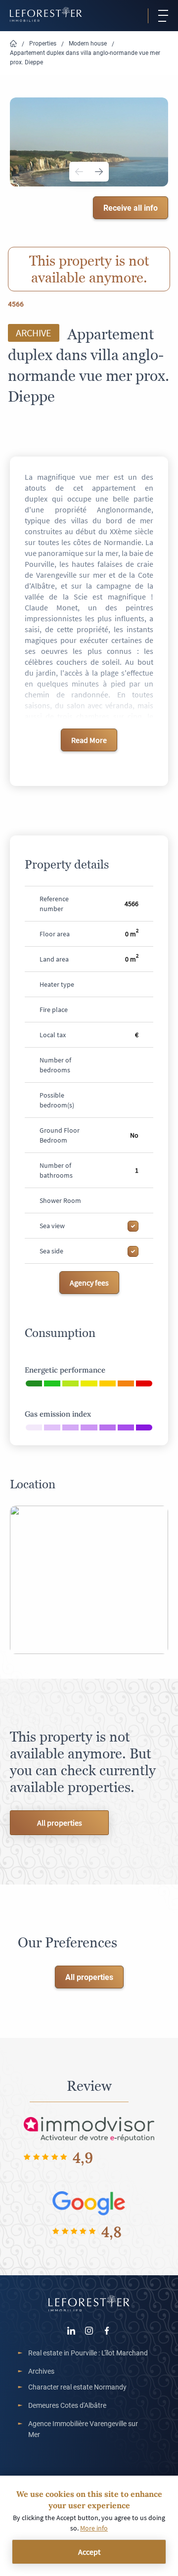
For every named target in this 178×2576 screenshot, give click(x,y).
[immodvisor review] (89, 2128)
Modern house (88, 43)
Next (99, 172)
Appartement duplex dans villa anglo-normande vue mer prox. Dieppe (85, 57)
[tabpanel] (89, 142)
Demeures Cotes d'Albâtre (67, 2405)
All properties (60, 1823)
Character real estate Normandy (77, 2387)
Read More (89, 740)
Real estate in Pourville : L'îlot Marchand (88, 2353)
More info (94, 2528)
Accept (89, 2552)
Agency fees (89, 1283)
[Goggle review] (89, 2202)
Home (13, 44)
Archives (41, 2371)
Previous (79, 172)
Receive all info (131, 207)
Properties (43, 43)
